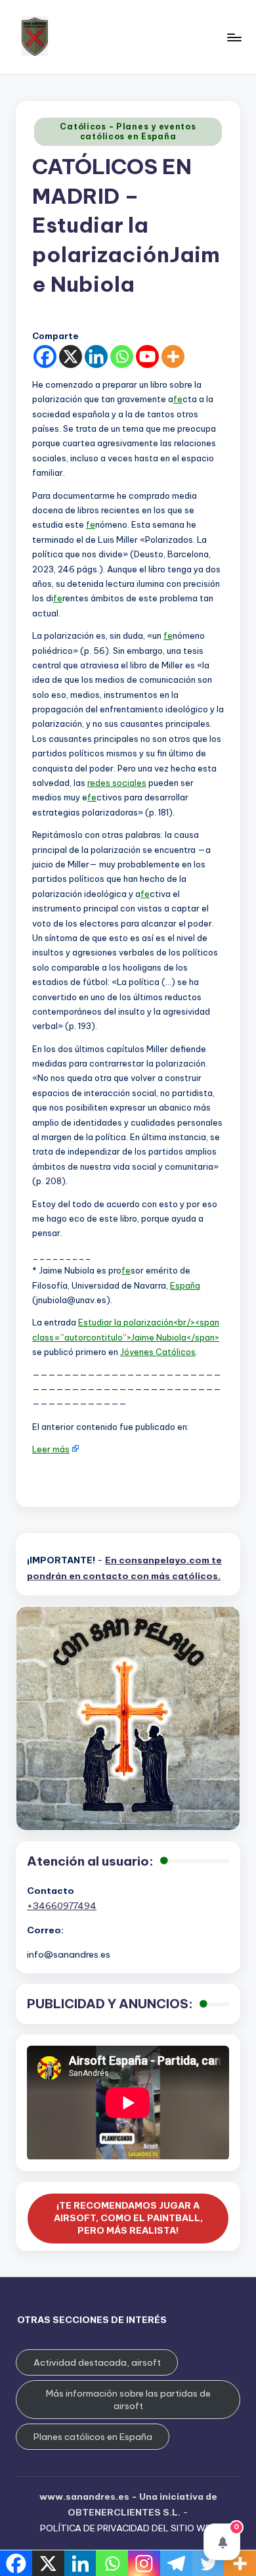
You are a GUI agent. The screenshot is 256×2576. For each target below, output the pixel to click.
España (185, 1285)
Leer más (51, 1449)
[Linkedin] (96, 356)
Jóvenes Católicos (158, 1352)
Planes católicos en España (93, 2437)
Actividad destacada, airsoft (97, 2362)
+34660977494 (62, 1906)
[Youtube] (147, 356)
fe (178, 399)
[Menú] (234, 37)
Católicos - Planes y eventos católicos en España (128, 131)
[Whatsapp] (122, 356)
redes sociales (117, 783)
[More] (173, 356)
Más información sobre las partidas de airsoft (128, 2400)
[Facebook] (45, 356)
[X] (71, 356)
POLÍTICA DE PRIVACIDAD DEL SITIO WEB (128, 2528)
